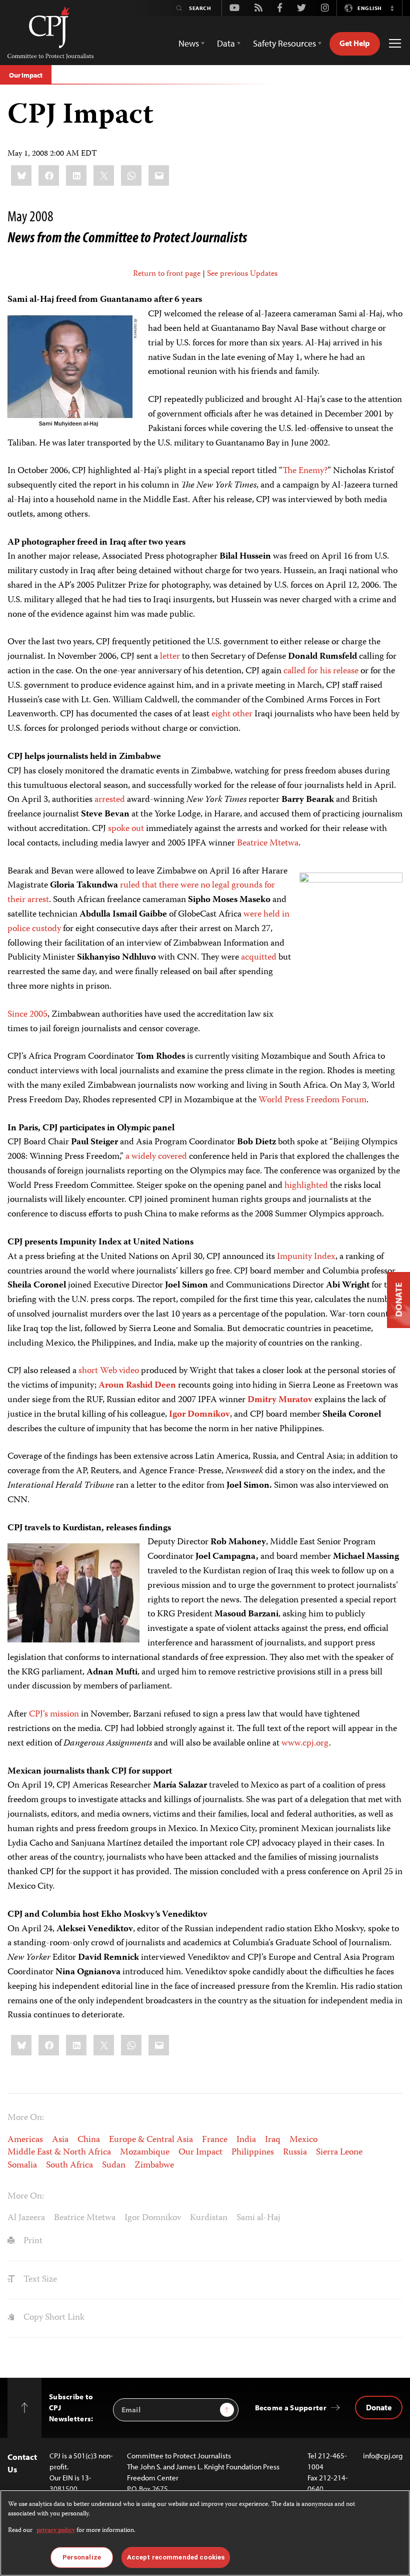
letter (170, 657)
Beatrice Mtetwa (268, 843)
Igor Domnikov (199, 1415)
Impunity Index (306, 1257)
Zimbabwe (154, 2166)
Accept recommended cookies (176, 2557)
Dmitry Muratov (280, 1400)
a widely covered (156, 1157)
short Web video (109, 1371)
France (215, 2140)
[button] (392, 8)
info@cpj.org (383, 2456)
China (89, 2140)
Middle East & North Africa (59, 2153)
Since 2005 (27, 1015)
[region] (205, 2533)
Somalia (22, 2166)
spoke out (126, 829)
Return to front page (167, 274)
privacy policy (56, 2531)
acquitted (259, 958)
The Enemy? (305, 471)
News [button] (189, 43)
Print (32, 2241)
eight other (232, 714)
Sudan (114, 2166)
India (246, 2140)
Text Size (39, 2280)
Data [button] (226, 43)
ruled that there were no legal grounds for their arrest (141, 893)
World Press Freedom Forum (312, 1100)
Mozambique (145, 2153)
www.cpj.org (305, 1744)
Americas (25, 2140)
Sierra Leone (339, 2153)
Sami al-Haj (258, 2218)
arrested (110, 800)
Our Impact (26, 75)
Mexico (303, 2140)
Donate (379, 2407)
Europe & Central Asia (151, 2140)
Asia (60, 2140)
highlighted (306, 1186)
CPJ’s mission (54, 1714)
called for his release (321, 671)
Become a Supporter (291, 2408)
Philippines (253, 2153)
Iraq (273, 2140)
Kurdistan (209, 2218)
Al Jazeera (26, 2218)
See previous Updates (242, 274)
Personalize (82, 2557)
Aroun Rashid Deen (137, 1386)
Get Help (355, 43)
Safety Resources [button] (284, 43)
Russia (295, 2153)
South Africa (69, 2166)
